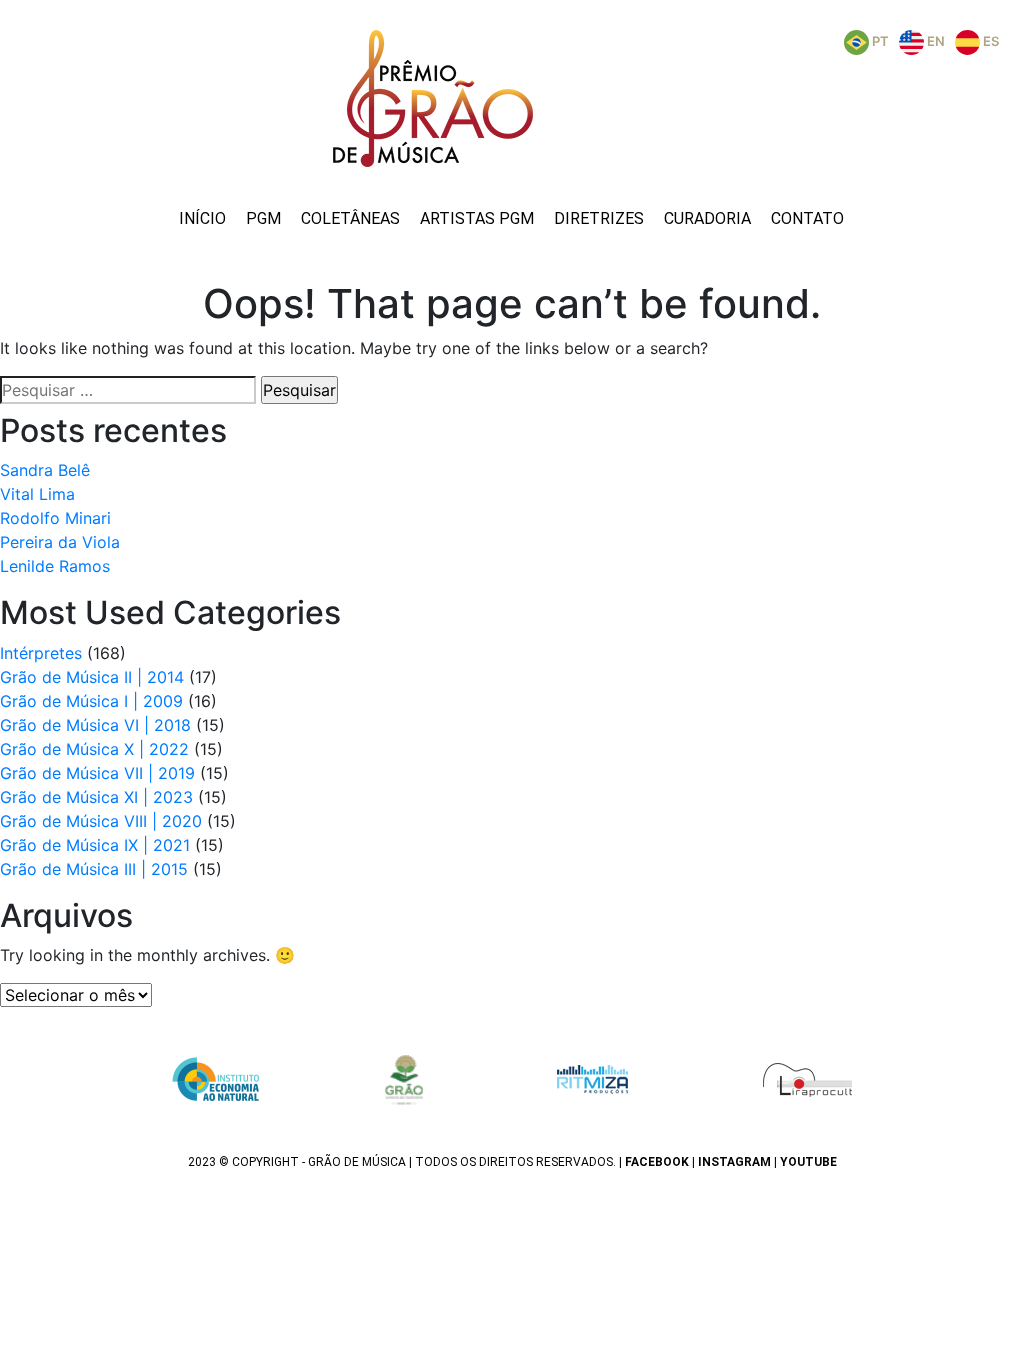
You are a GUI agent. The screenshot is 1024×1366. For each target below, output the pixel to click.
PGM (263, 218)
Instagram (734, 1162)
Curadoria (707, 218)
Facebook (657, 1162)
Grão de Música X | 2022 (94, 749)
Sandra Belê (45, 470)
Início (202, 218)
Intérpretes (41, 653)
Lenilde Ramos (55, 566)
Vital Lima (37, 494)
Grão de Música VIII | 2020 (101, 821)
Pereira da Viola (60, 542)
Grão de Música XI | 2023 (96, 797)
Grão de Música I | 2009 (91, 701)
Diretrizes (599, 218)
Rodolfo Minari (55, 518)
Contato (807, 218)
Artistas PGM (477, 218)
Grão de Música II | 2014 (92, 677)
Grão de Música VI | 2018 (95, 725)
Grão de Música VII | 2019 (97, 773)
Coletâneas (350, 218)
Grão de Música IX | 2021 (95, 845)
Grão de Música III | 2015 (94, 869)
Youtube (808, 1162)
